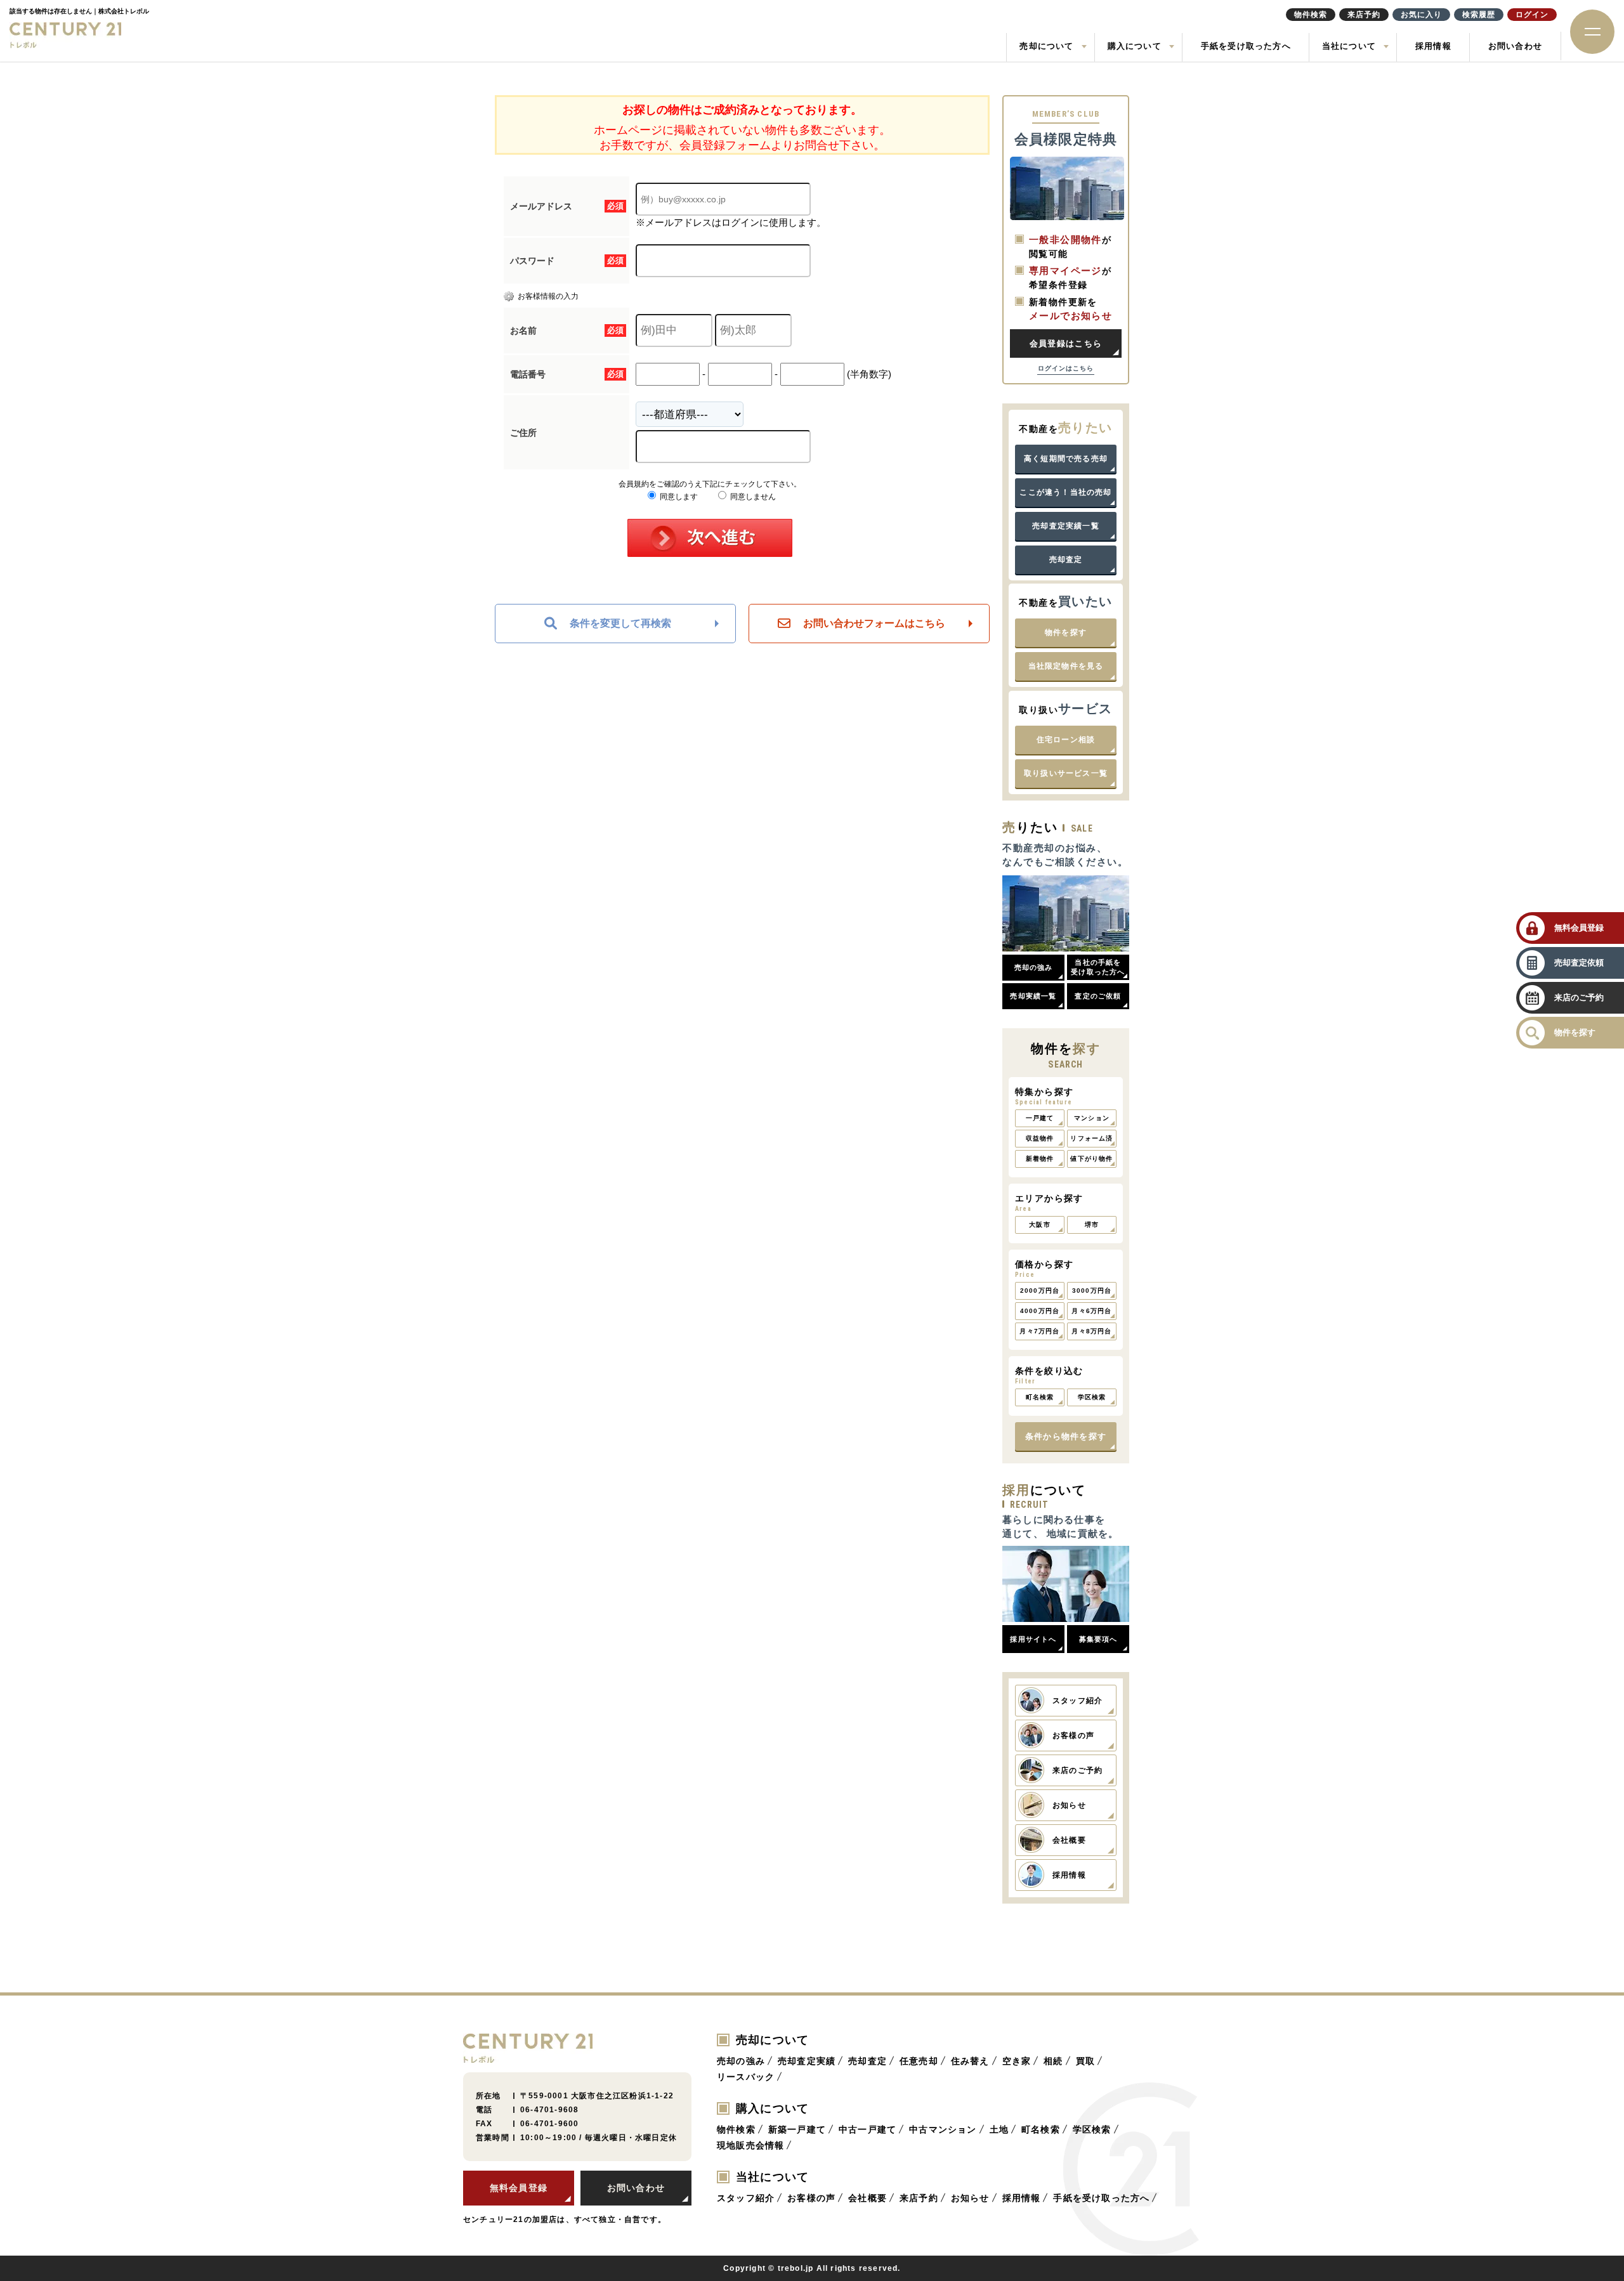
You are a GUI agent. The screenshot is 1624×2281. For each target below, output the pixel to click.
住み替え (970, 2061)
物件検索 (736, 2129)
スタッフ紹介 (746, 2198)
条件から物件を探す (1066, 1436)
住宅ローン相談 (1066, 740)
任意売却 (919, 2061)
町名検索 (1041, 2129)
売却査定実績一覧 (1066, 526)
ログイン (1532, 15)
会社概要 (868, 2198)
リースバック (746, 2077)
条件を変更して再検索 (620, 623)
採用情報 (1433, 46)
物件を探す (1066, 632)
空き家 (1017, 2061)
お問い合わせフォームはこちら (874, 623)
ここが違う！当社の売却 (1065, 492)
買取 (1085, 2061)
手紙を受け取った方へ (1246, 46)
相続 (1053, 2061)
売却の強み (741, 2061)
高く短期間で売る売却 (1066, 459)
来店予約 (919, 2198)
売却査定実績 (807, 2061)
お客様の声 (811, 2198)
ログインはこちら (1066, 368)
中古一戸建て (868, 2129)
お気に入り (1421, 15)
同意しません (752, 497)
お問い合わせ (1515, 46)
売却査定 (1066, 559)
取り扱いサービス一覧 (1066, 773)
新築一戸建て (797, 2129)
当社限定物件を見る (1066, 666)
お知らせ (970, 2198)
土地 (999, 2129)
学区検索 (1092, 2129)
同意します (678, 497)
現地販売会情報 (750, 2145)
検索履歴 (1479, 15)
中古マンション (943, 2129)
